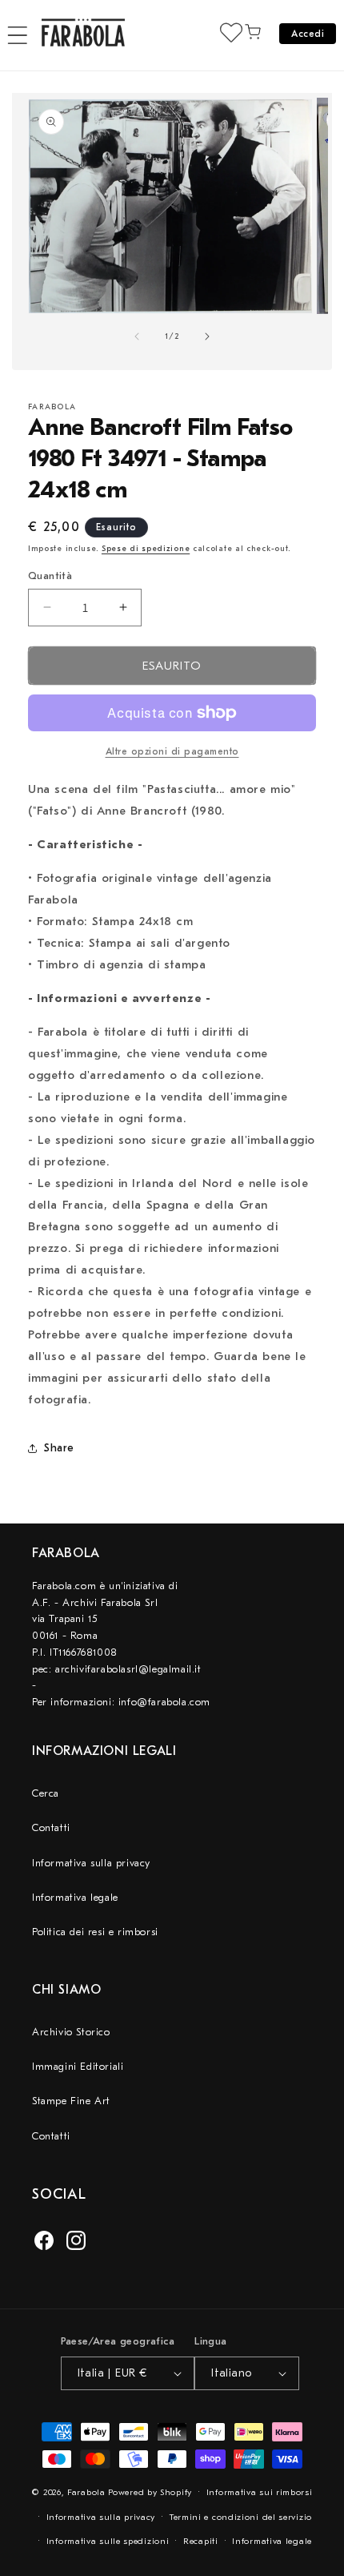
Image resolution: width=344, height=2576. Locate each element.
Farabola (86, 2492)
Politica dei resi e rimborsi (95, 1932)
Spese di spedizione (146, 549)
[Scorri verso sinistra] (137, 336)
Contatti (51, 1827)
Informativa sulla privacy (91, 1863)
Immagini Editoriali (78, 2066)
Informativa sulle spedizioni (108, 2541)
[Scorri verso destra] (207, 336)
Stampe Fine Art (71, 2101)
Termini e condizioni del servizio (241, 2517)
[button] (18, 35)
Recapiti (201, 2541)
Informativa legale (75, 1897)
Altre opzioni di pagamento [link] (172, 751)
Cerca (46, 1793)
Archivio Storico (71, 2032)
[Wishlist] (231, 32)
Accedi (308, 34)
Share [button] (59, 1448)
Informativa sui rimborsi (260, 2492)
